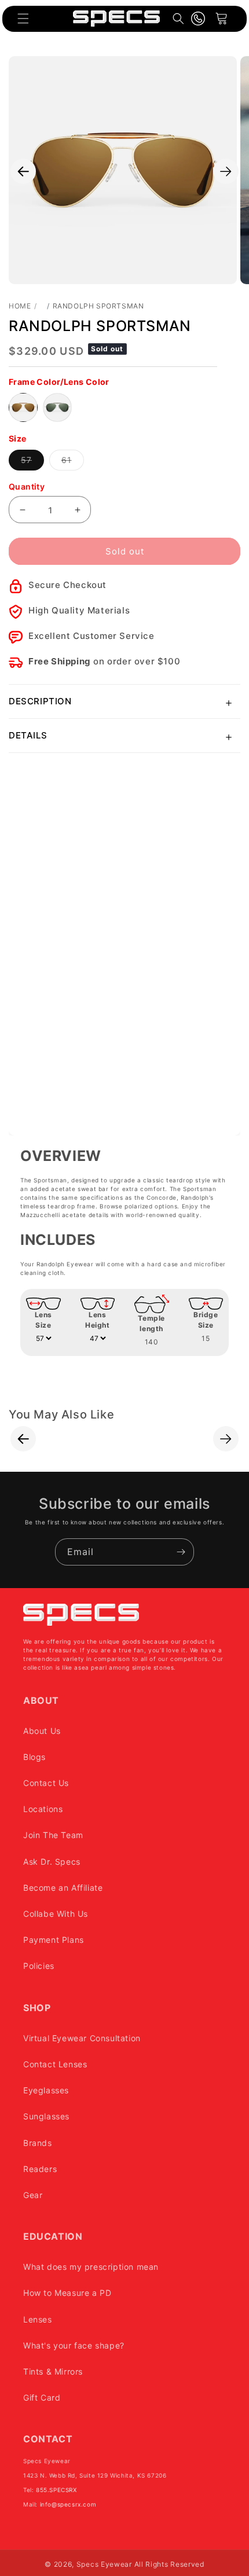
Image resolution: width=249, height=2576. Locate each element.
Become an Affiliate (63, 1888)
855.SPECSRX (56, 2490)
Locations (43, 1809)
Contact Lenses (55, 2064)
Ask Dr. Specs (52, 1862)
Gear (33, 2195)
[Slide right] (226, 171)
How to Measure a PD (67, 2293)
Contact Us (46, 1783)
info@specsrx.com (68, 2504)
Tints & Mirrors (53, 2371)
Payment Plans (54, 1940)
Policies (39, 1966)
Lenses (38, 2319)
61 (73, 462)
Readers (40, 2169)
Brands (38, 2143)
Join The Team (53, 1835)
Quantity (27, 486)
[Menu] (23, 19)
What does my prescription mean (91, 2267)
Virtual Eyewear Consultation (82, 2038)
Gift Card (42, 2397)
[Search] (178, 19)
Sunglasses (46, 2116)
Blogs (34, 1757)
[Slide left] (23, 171)
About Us (42, 1731)
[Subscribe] (181, 1552)
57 (32, 462)
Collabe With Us (56, 1914)
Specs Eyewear (104, 2564)
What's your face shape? (74, 2345)
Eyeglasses (46, 2090)
